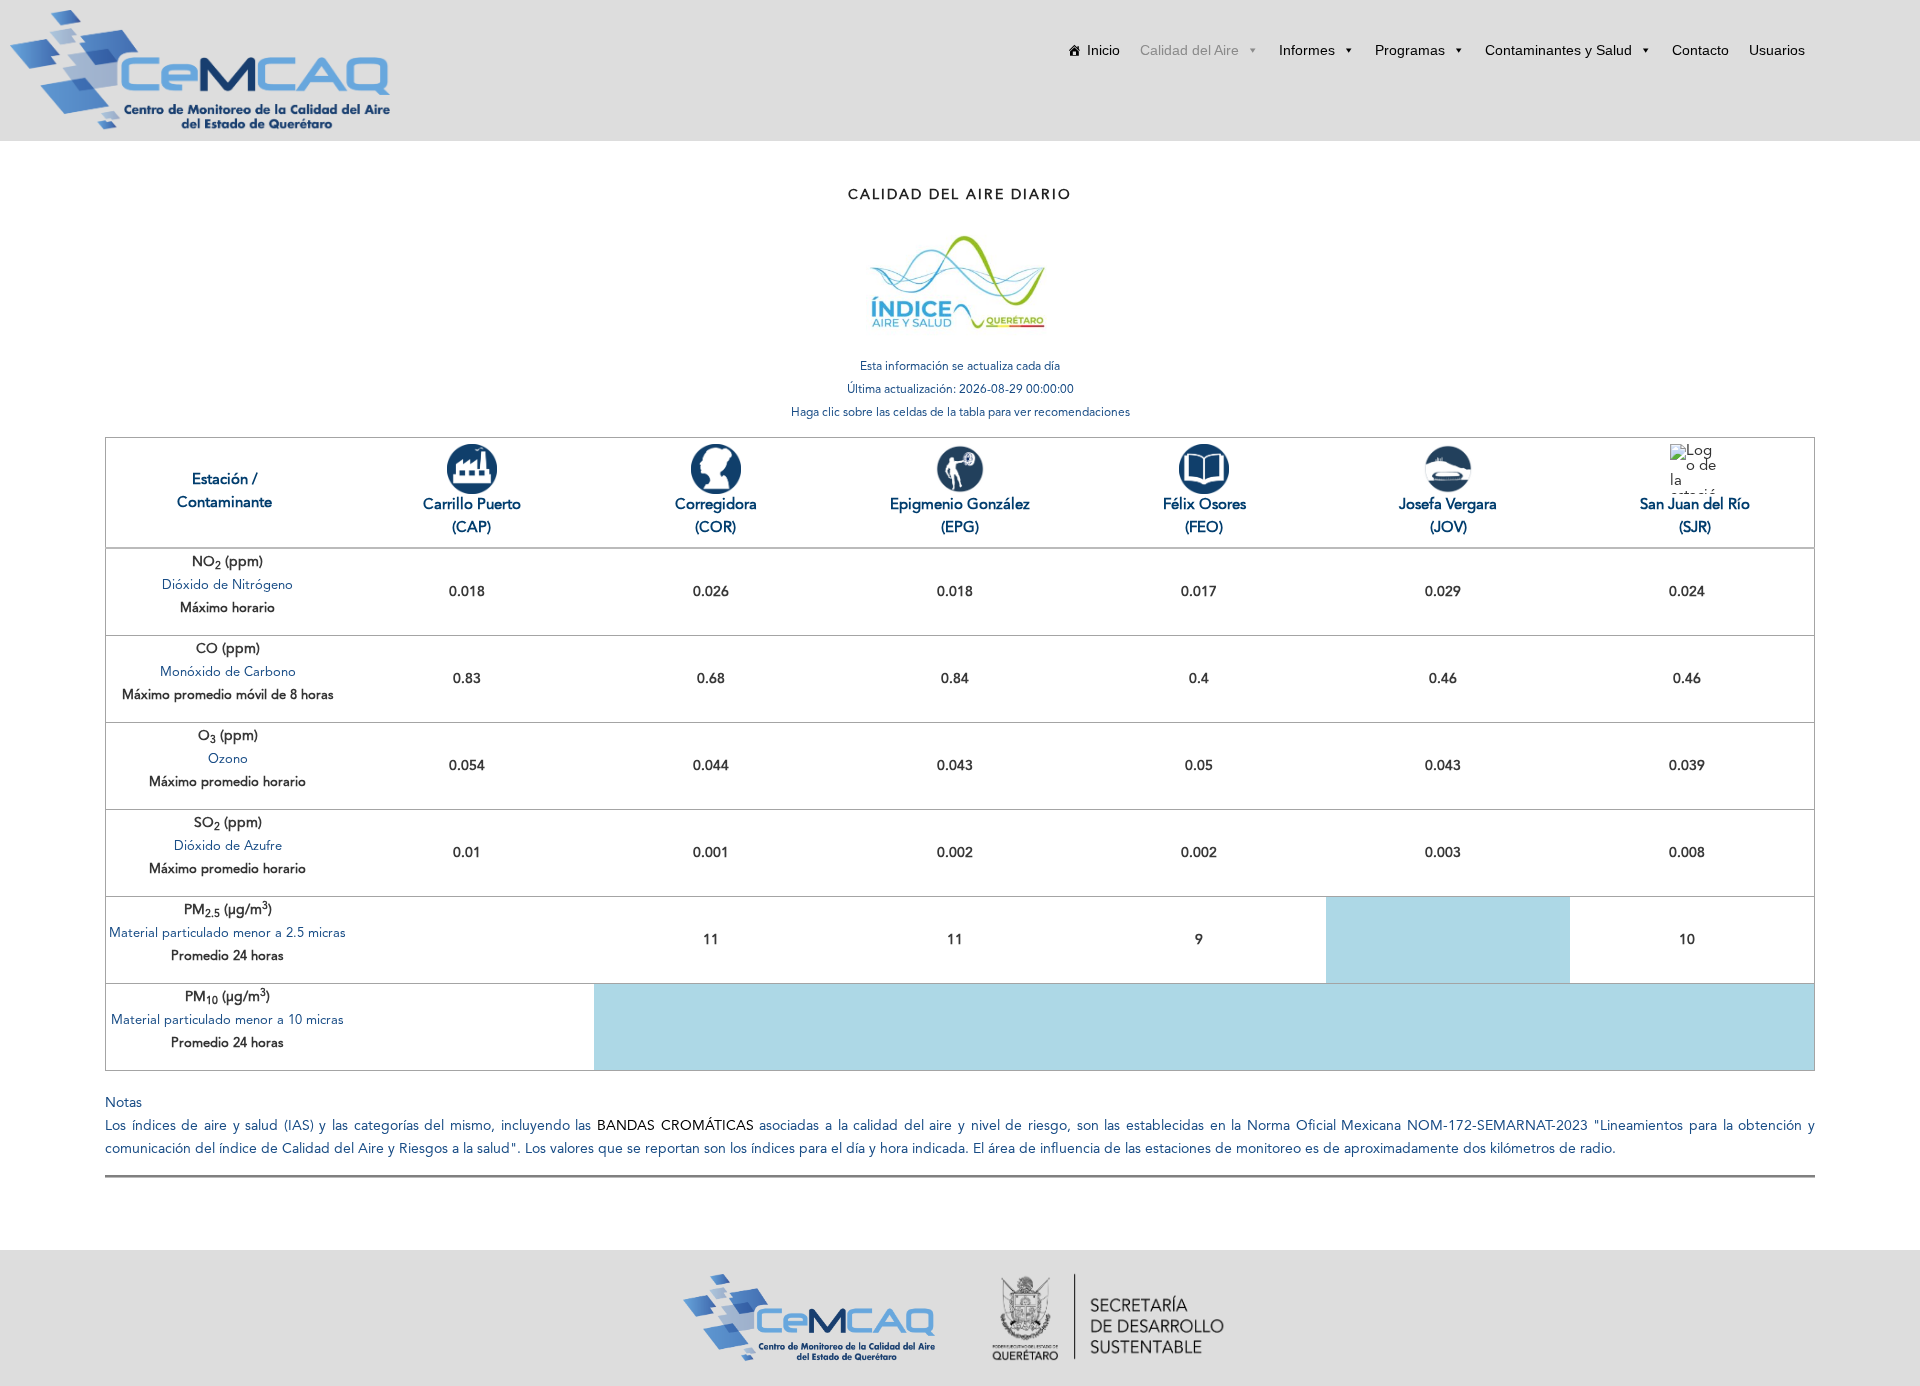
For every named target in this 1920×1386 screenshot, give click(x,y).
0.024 (1687, 592)
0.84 (955, 679)
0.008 (1687, 853)
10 (1687, 940)
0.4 (1199, 679)
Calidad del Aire (1189, 50)
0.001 (711, 853)
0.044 (711, 766)
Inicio (1103, 50)
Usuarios (1777, 50)
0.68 (711, 679)
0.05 (1199, 766)
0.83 (467, 679)
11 (711, 940)
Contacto (1700, 50)
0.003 (1443, 853)
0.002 (955, 853)
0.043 (955, 766)
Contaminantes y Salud (1558, 50)
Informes (1307, 50)
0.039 (1687, 766)
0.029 (1443, 592)
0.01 (467, 853)
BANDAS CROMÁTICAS (675, 1126)
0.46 (1443, 679)
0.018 (467, 592)
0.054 (467, 766)
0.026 (711, 592)
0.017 (1199, 592)
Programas (1410, 50)
